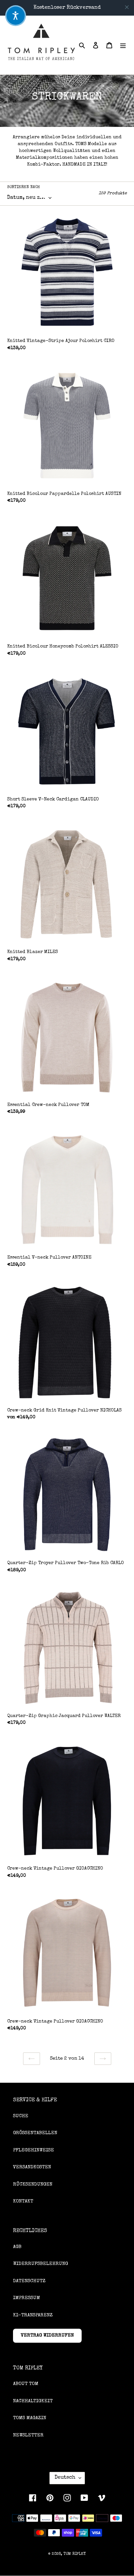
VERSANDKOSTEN (32, 2167)
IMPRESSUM (27, 2298)
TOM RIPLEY (75, 2554)
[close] (127, 7)
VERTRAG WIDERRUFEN (47, 2335)
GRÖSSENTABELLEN (35, 2133)
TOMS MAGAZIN (30, 2418)
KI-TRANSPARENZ (33, 2315)
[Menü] (123, 45)
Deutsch (65, 2478)
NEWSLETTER (28, 2435)
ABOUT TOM (26, 2384)
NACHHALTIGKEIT (33, 2401)
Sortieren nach (24, 187)
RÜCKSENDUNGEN (33, 2184)
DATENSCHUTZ (29, 2281)
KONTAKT (23, 2201)
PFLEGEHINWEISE (33, 2150)
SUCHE (21, 2116)
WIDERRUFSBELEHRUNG (40, 2264)
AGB (17, 2247)
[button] (16, 16)
